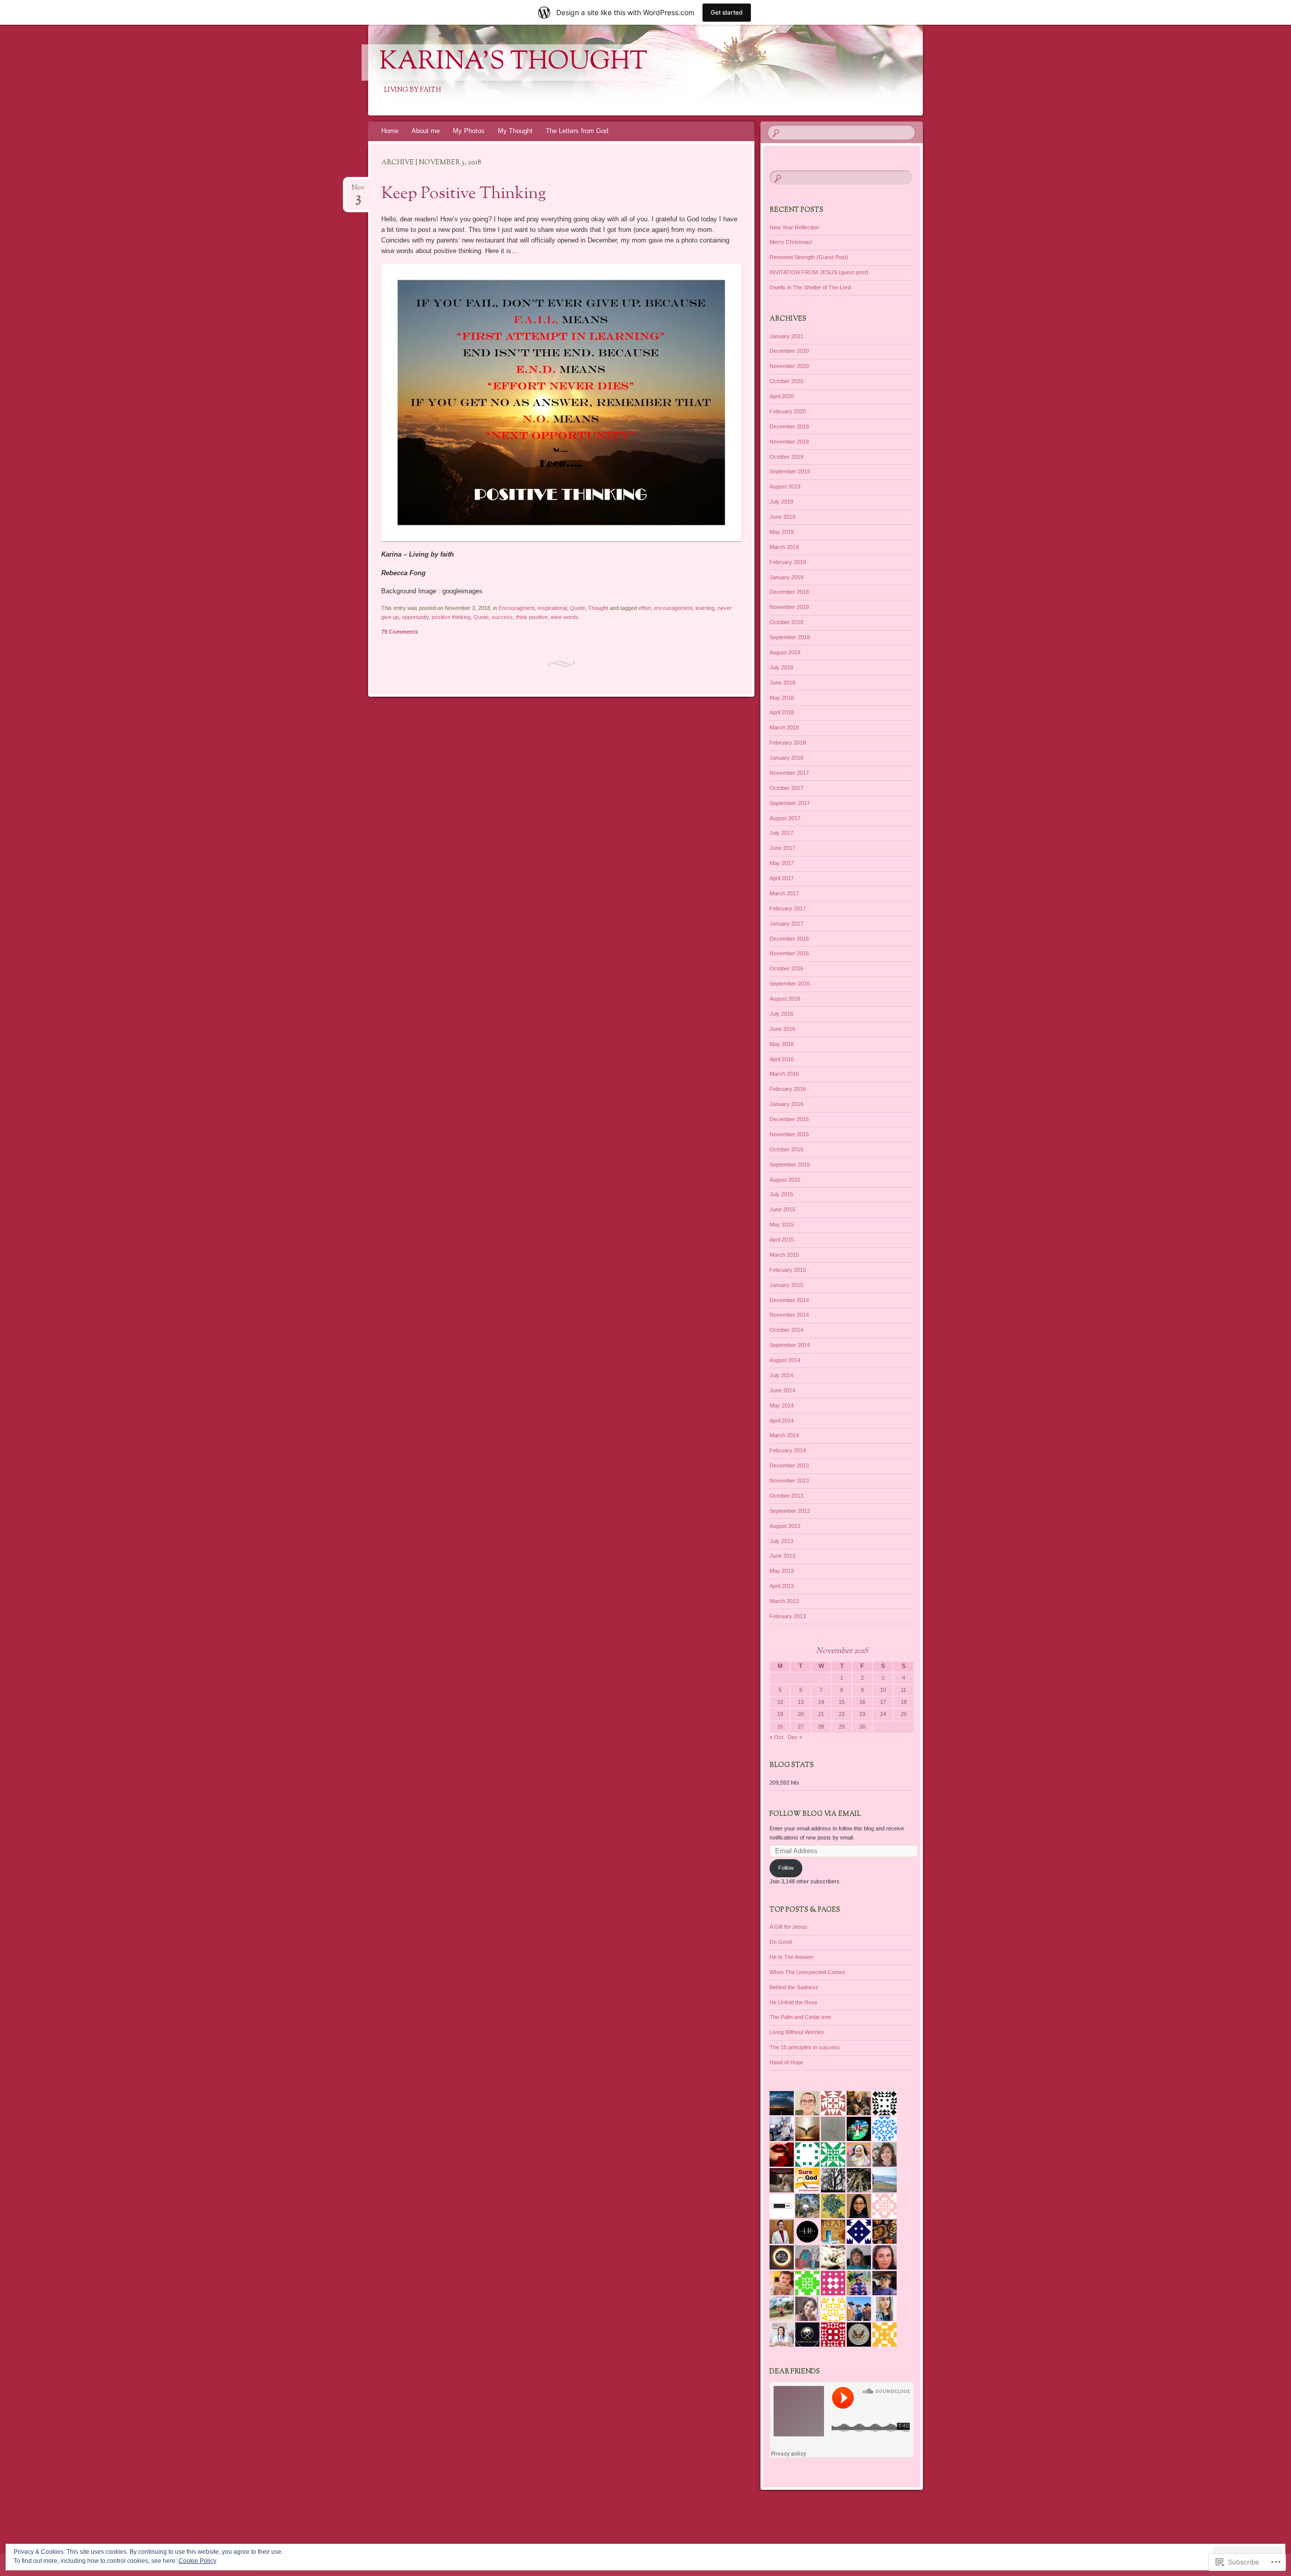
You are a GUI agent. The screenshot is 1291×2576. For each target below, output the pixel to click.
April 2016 (782, 1059)
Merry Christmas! (791, 242)
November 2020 (789, 366)
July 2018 (781, 667)
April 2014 (782, 1421)
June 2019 (782, 517)
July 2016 (781, 1014)
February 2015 (788, 1270)
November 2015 (789, 1134)
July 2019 (781, 502)
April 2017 (782, 878)
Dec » (795, 1737)
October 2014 (786, 1330)
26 (780, 1727)
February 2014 (788, 1450)
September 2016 (790, 984)
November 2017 (789, 773)
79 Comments (400, 632)
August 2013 (785, 1526)
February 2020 (788, 411)
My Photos (469, 131)
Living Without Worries (797, 2032)
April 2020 (782, 396)
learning (705, 608)
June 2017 (782, 848)
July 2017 (781, 833)
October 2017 (786, 788)
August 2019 (785, 486)
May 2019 (782, 532)
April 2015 (782, 1240)
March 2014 (784, 1435)
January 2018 (786, 758)
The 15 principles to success (805, 2047)
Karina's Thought (513, 63)
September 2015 (790, 1164)
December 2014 (789, 1300)
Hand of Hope (786, 2062)
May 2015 (782, 1224)
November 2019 (789, 442)
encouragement (673, 608)
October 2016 (786, 968)
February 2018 (788, 743)
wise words (565, 617)
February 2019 (788, 562)
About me (426, 131)
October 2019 (786, 457)
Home (390, 131)
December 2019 (789, 426)
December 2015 (789, 1119)
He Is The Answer (791, 1957)
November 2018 (789, 607)
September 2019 (790, 471)
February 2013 (788, 1616)
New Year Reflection (794, 227)
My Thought (515, 131)
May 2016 (782, 1044)
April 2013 (782, 1586)
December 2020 (789, 351)
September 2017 (790, 803)
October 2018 (786, 622)
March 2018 (784, 727)
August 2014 (785, 1360)
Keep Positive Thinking (464, 194)
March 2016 (784, 1074)
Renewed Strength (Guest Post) (809, 257)
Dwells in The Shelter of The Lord (810, 287)
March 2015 (784, 1255)
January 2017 (786, 924)
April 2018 (782, 712)
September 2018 (790, 637)
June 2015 (782, 1209)
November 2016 (789, 953)
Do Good (781, 1942)
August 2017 (785, 818)
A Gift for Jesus (788, 1927)
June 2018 (782, 683)
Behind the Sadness (794, 1987)
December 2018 (789, 592)
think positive (532, 617)
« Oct (776, 1737)
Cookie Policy (197, 2561)
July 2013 (781, 1541)
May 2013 (782, 1571)
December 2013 (789, 1465)
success (502, 617)
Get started (727, 12)
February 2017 (788, 908)
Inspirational (552, 608)
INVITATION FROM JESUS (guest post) (819, 272)
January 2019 (786, 577)
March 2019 (784, 547)
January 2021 (786, 336)
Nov (358, 191)
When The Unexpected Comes (807, 1972)
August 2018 (785, 652)
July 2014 (781, 1375)
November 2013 (789, 1481)
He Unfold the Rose (794, 2002)
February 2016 (788, 1089)
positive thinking (451, 617)
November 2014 (789, 1315)
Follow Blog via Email (815, 1814)
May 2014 (782, 1405)
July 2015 (781, 1194)
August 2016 (785, 999)
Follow (786, 1868)
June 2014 (782, 1390)
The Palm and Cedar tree (800, 2017)
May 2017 (782, 863)
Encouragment (517, 608)
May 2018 (782, 698)
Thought (598, 608)
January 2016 (786, 1104)
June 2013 (782, 1556)
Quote (577, 608)
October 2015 (786, 1149)
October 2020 (786, 381)
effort (645, 608)
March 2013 (784, 1601)
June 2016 (782, 1029)
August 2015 (785, 1180)
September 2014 (790, 1345)
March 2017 (784, 893)
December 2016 (789, 939)
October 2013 (786, 1496)
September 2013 (790, 1511)
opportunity (415, 617)
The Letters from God (577, 131)
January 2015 (786, 1285)
